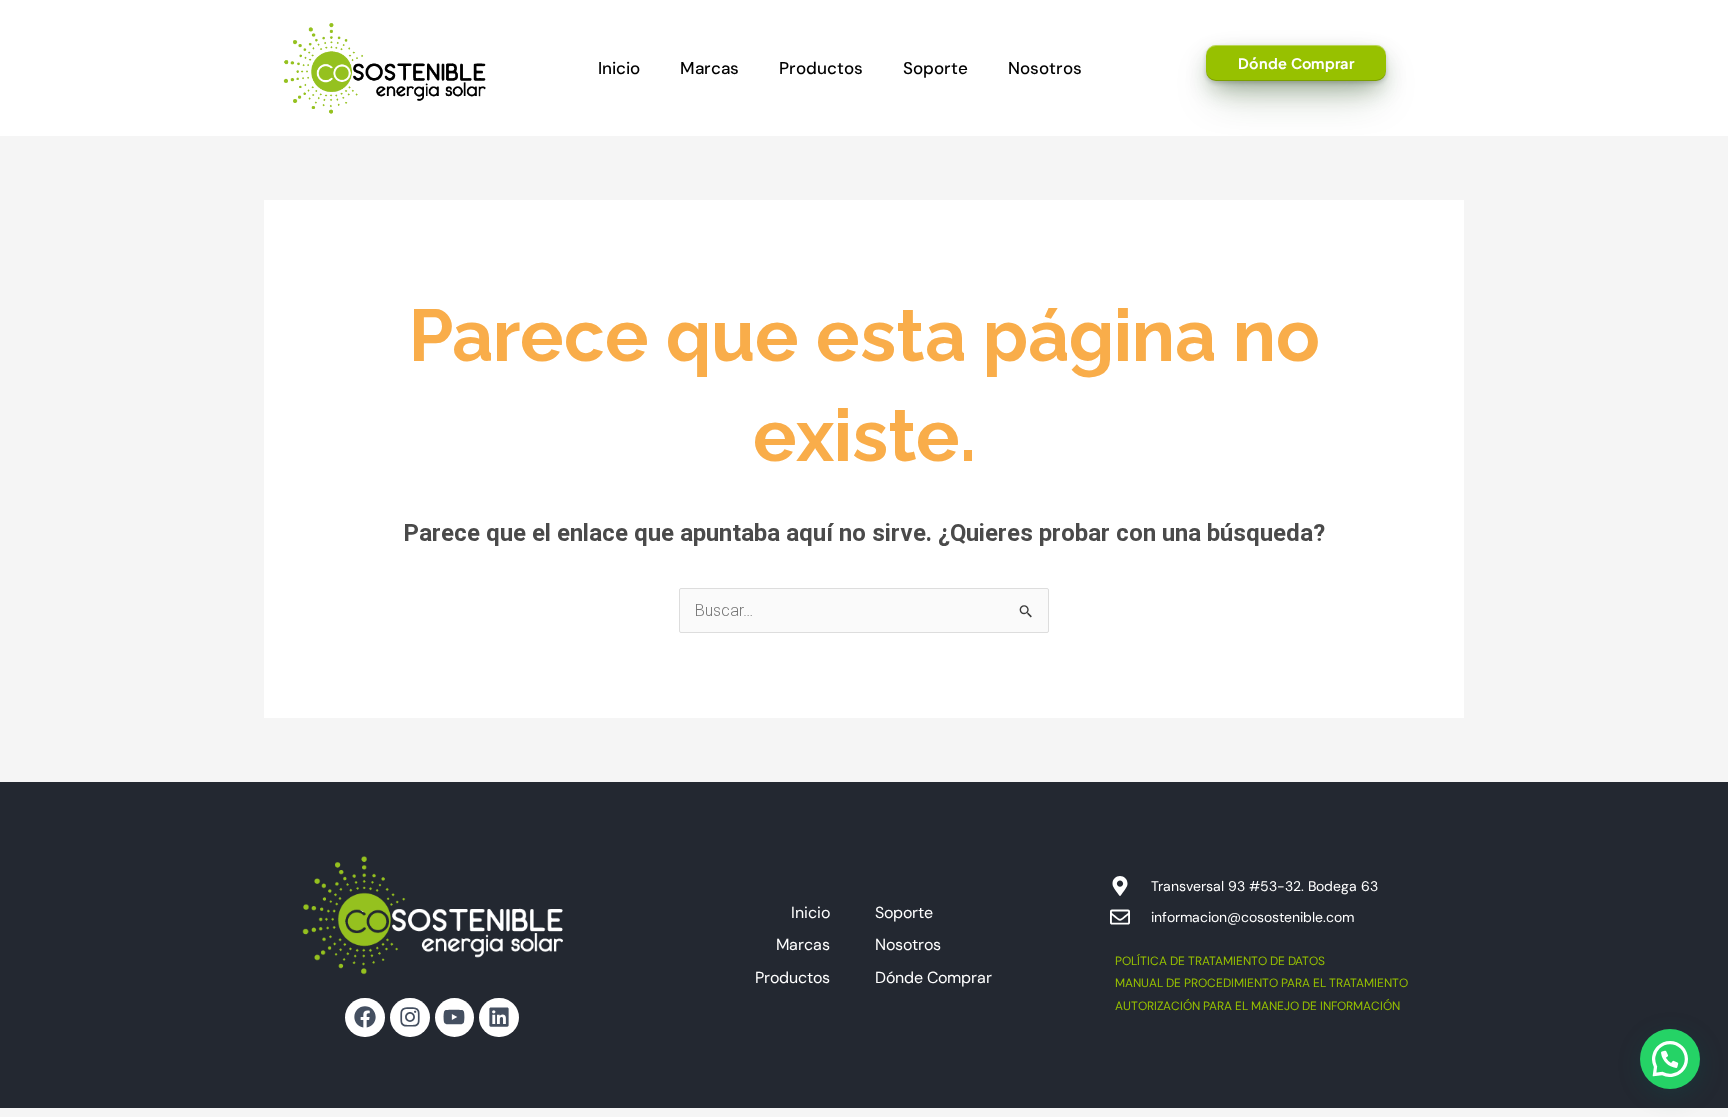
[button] (1670, 1059)
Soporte (935, 68)
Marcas (709, 68)
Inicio (619, 68)
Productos (821, 68)
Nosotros (1045, 68)
